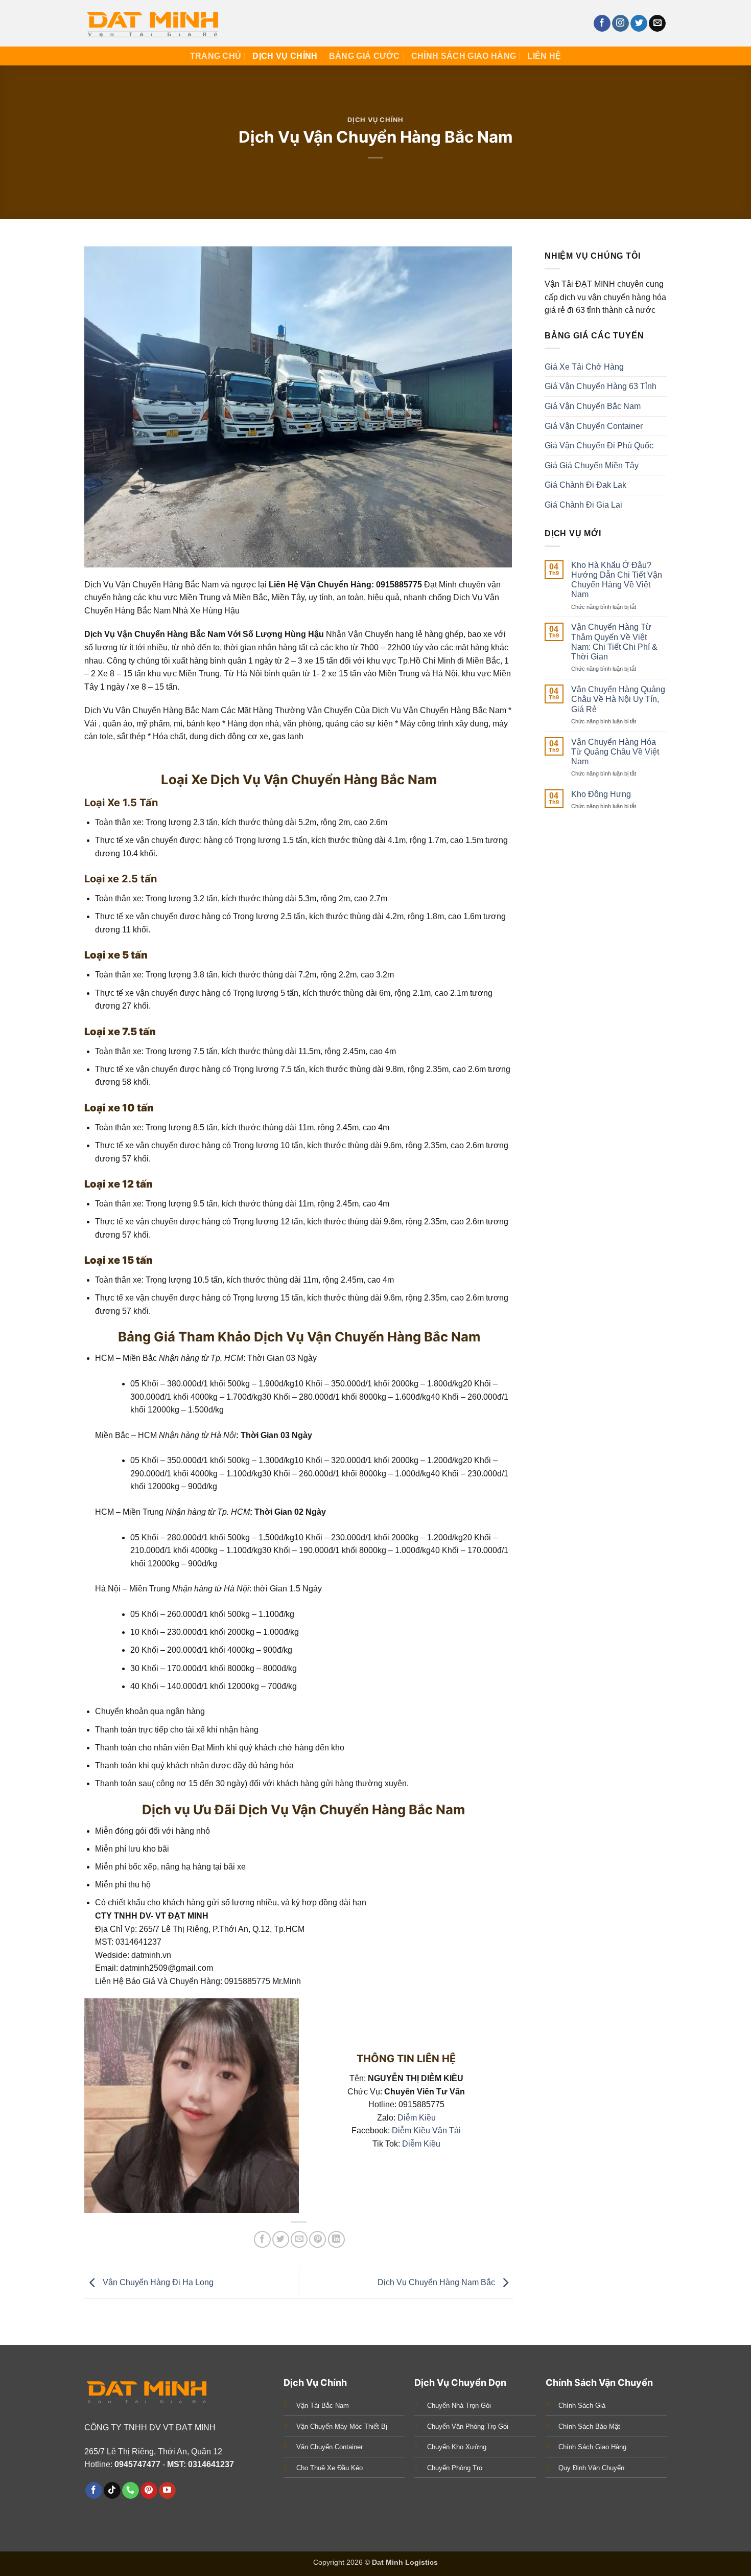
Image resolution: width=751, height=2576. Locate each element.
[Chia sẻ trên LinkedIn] (336, 2239)
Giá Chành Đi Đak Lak (585, 485)
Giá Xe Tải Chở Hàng (584, 367)
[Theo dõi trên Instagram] (620, 24)
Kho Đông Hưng (601, 794)
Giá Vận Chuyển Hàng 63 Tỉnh (601, 387)
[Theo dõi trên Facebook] (602, 24)
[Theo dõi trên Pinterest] (149, 2491)
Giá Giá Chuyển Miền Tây (592, 465)
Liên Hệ (544, 56)
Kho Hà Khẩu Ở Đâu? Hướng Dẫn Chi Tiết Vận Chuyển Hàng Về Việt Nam (617, 580)
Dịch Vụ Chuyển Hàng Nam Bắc (437, 2282)
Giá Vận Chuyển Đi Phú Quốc (599, 446)
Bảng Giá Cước (365, 56)
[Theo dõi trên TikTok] (112, 2491)
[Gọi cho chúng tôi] (131, 2491)
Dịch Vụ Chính (285, 56)
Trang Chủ (216, 56)
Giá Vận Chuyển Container (594, 426)
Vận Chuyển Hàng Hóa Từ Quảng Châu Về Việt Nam (615, 752)
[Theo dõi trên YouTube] (167, 2491)
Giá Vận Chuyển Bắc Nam (593, 406)
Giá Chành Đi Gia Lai (583, 505)
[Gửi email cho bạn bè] (299, 2239)
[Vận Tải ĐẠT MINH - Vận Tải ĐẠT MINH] (155, 23)
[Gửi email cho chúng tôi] (657, 24)
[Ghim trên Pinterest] (318, 2239)
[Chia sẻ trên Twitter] (281, 2239)
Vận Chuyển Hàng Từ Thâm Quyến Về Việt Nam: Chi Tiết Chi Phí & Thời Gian (614, 642)
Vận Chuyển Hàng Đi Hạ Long (157, 2282)
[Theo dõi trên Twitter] (639, 24)
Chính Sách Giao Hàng (464, 56)
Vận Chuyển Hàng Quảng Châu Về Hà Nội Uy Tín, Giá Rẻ (618, 699)
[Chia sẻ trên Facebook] (262, 2239)
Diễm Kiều (417, 2118)
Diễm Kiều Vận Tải (426, 2130)
